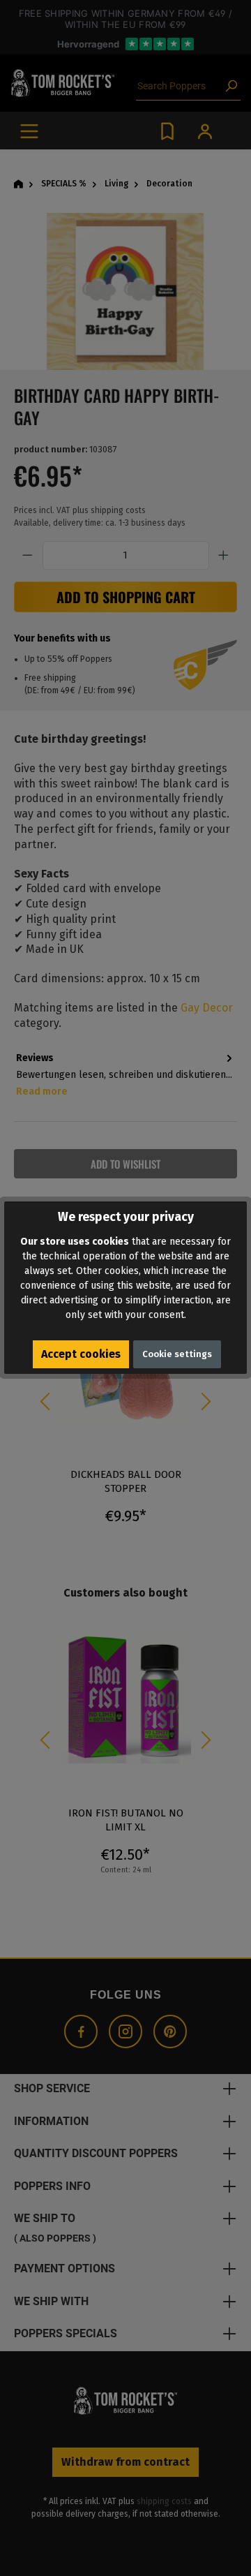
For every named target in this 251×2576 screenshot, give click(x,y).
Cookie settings (177, 1354)
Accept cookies (81, 1354)
